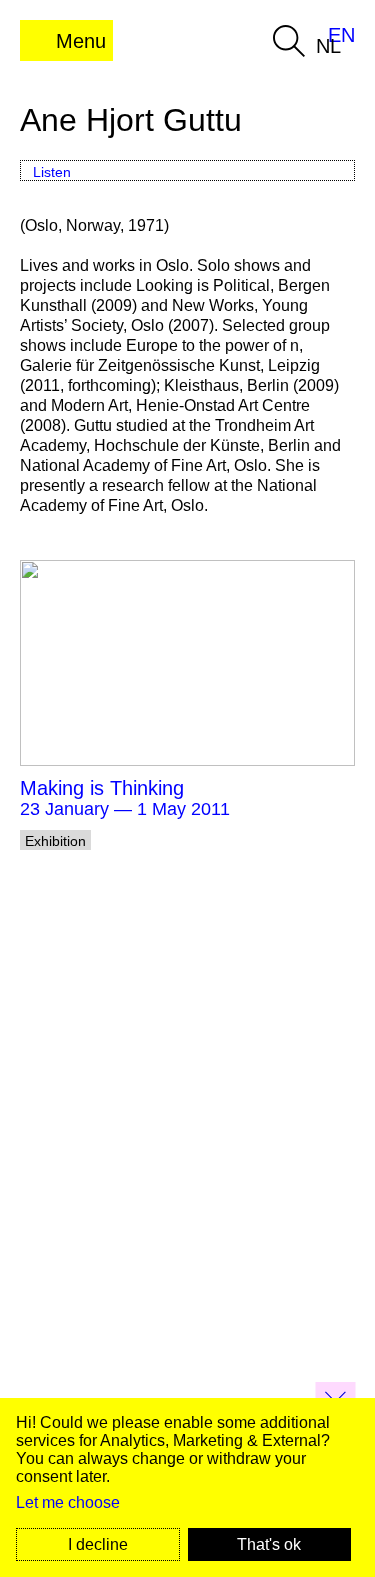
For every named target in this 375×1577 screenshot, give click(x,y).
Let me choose (68, 1502)
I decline (98, 1544)
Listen (52, 172)
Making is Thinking (102, 788)
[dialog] (187, 1487)
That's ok (269, 1544)
